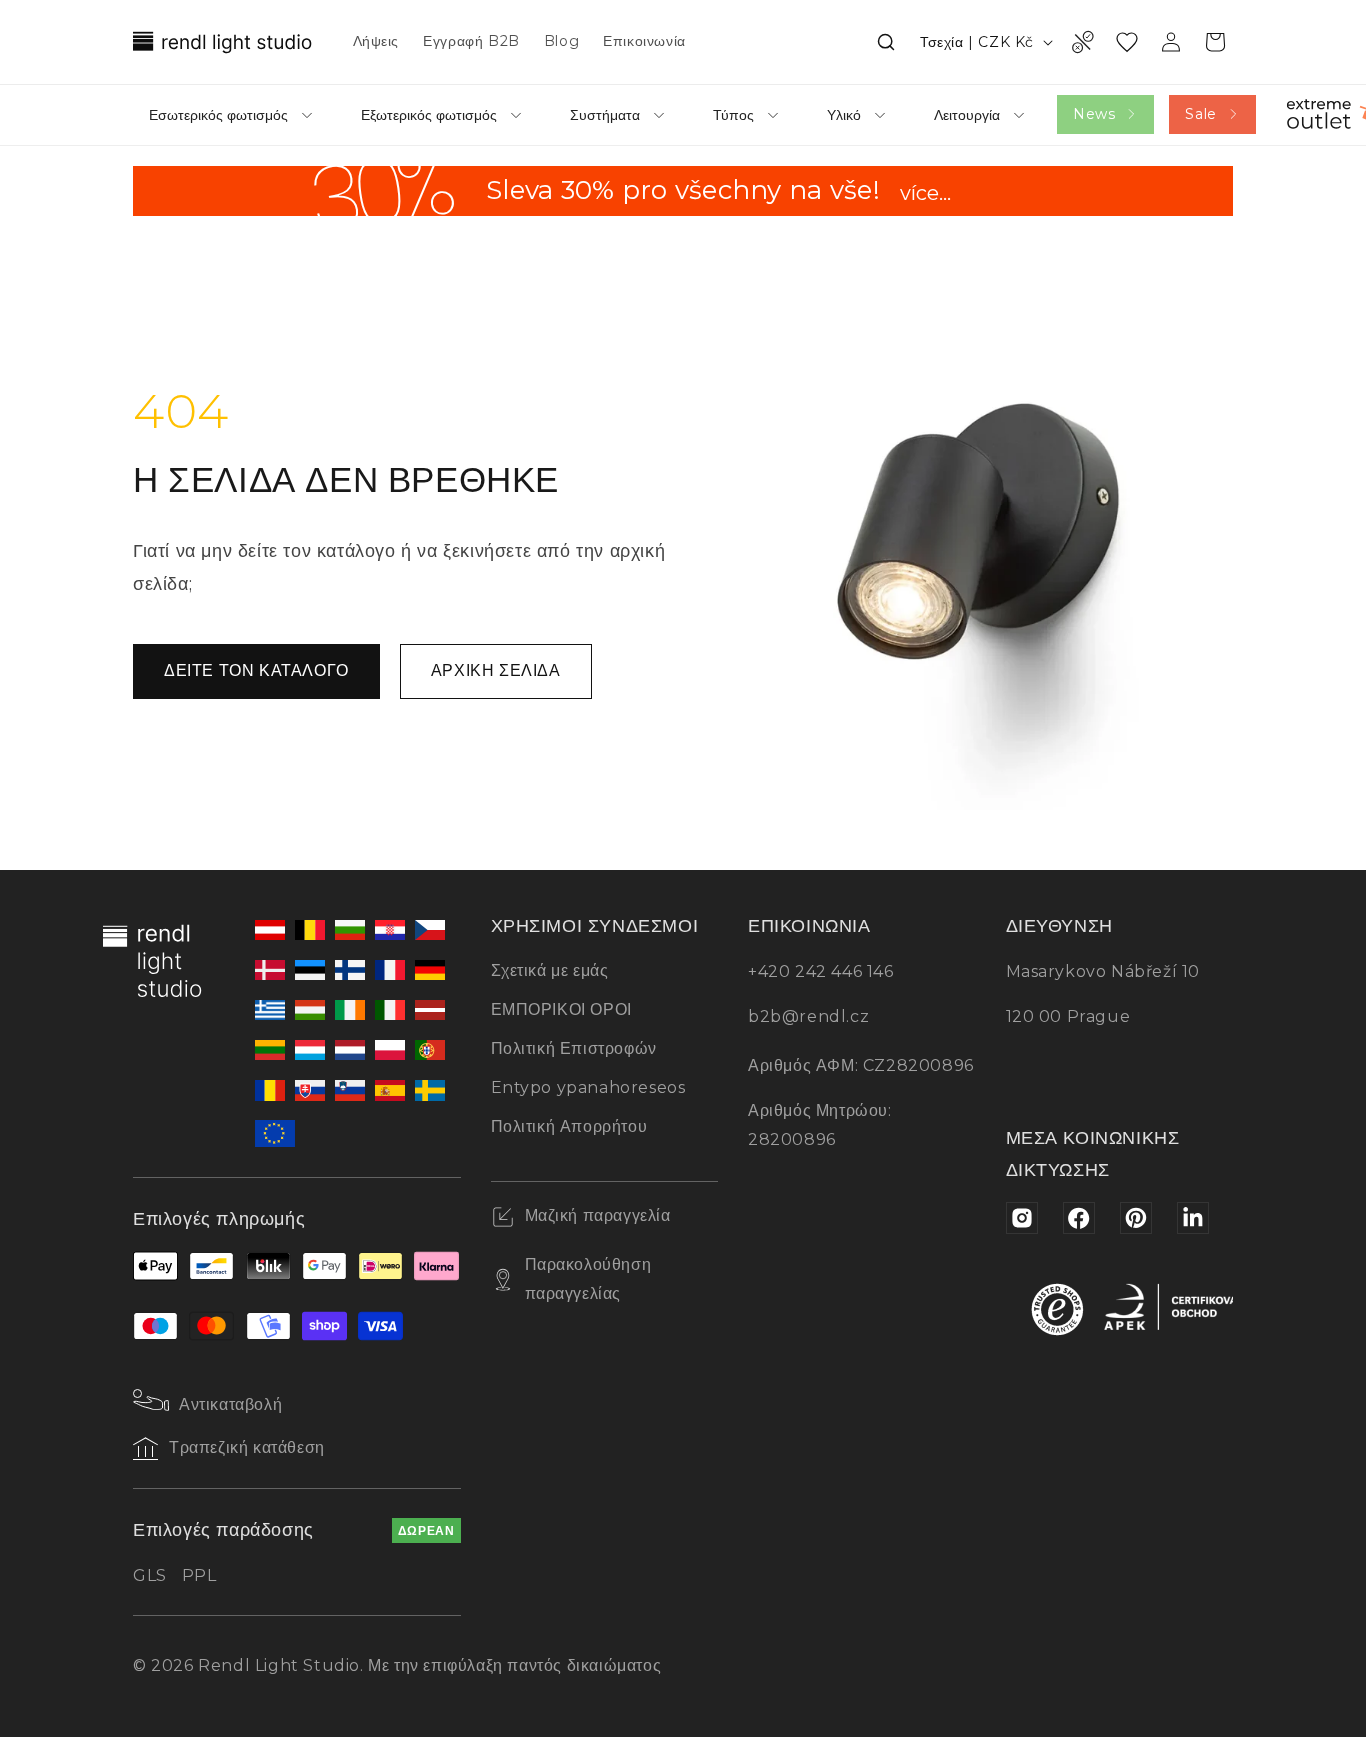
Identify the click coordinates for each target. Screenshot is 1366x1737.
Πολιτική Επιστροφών (574, 1048)
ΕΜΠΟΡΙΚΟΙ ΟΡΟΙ (561, 1009)
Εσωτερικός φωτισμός (218, 115)
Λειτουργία (967, 115)
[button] (886, 42)
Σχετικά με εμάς (550, 970)
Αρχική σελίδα (496, 670)
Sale (1200, 114)
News (1094, 114)
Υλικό (844, 115)
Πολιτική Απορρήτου (569, 1126)
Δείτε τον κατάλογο (256, 670)
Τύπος (733, 115)
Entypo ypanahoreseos (588, 1087)
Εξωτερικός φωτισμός (429, 115)
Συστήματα (605, 115)
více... (925, 195)
